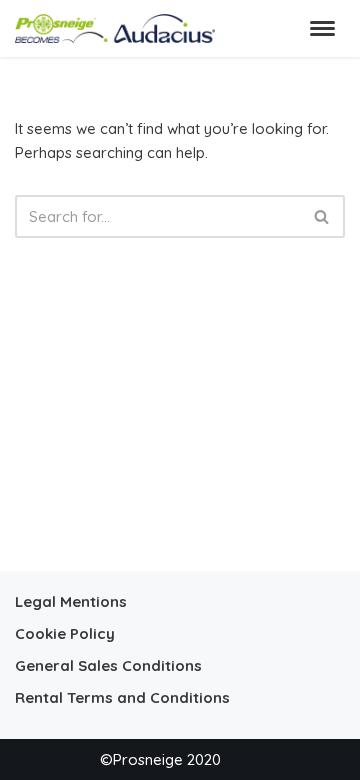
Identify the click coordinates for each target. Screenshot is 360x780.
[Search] (322, 216)
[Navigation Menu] (322, 28)
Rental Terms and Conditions (122, 697)
